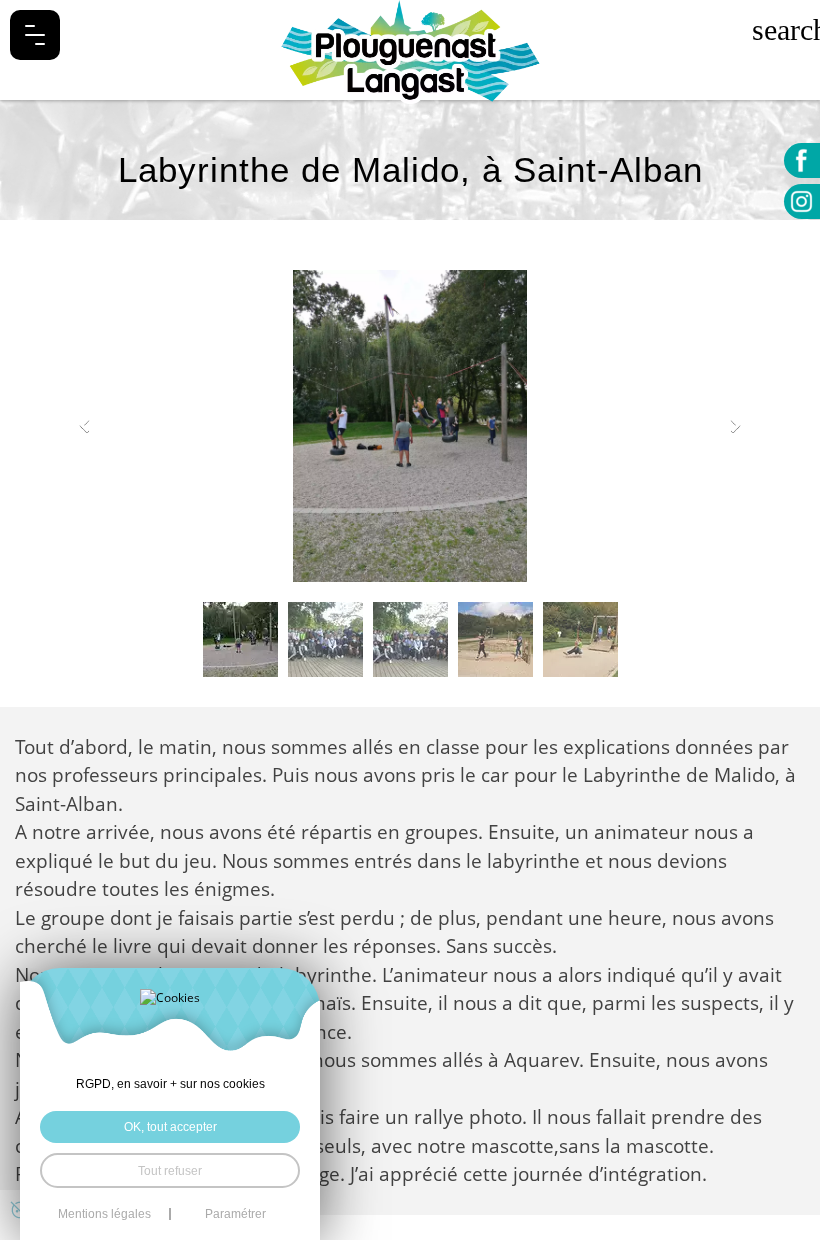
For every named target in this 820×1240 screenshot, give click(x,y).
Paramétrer (235, 1214)
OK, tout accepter (170, 1126)
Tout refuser (170, 1170)
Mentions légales (104, 1214)
